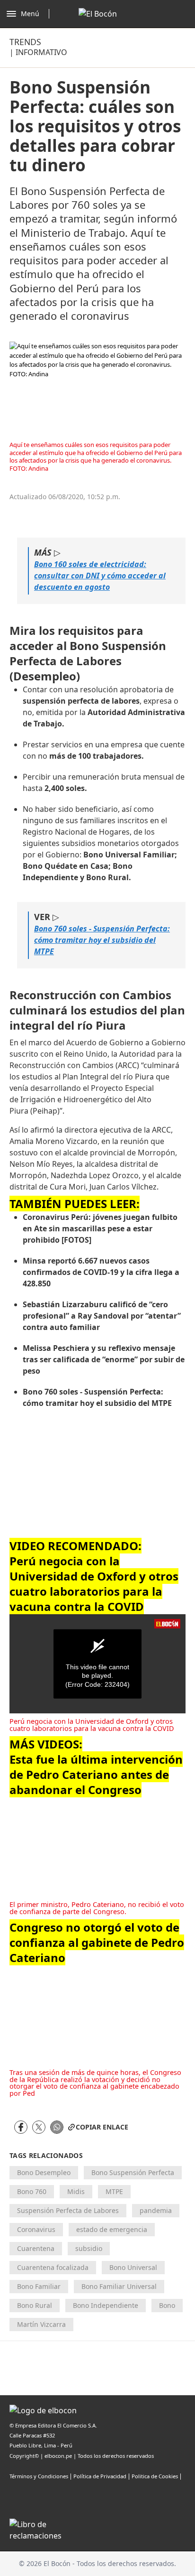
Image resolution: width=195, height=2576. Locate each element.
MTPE (114, 2191)
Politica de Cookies (155, 2476)
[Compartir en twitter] (39, 2127)
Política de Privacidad (100, 2476)
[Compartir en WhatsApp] (57, 2127)
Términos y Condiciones (39, 2476)
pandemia (156, 2210)
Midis (76, 2191)
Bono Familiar (39, 2286)
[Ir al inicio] (98, 14)
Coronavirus (36, 2229)
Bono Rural (35, 2305)
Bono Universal (133, 2267)
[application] (97, 1664)
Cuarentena (36, 2248)
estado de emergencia (112, 2229)
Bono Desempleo (44, 2172)
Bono (167, 2305)
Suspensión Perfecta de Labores (68, 2210)
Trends (25, 42)
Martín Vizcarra (41, 2324)
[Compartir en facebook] (21, 2127)
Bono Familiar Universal (119, 2286)
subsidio (89, 2248)
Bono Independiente (106, 2305)
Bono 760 (32, 2191)
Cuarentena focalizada (53, 2267)
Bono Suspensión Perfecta (133, 2172)
